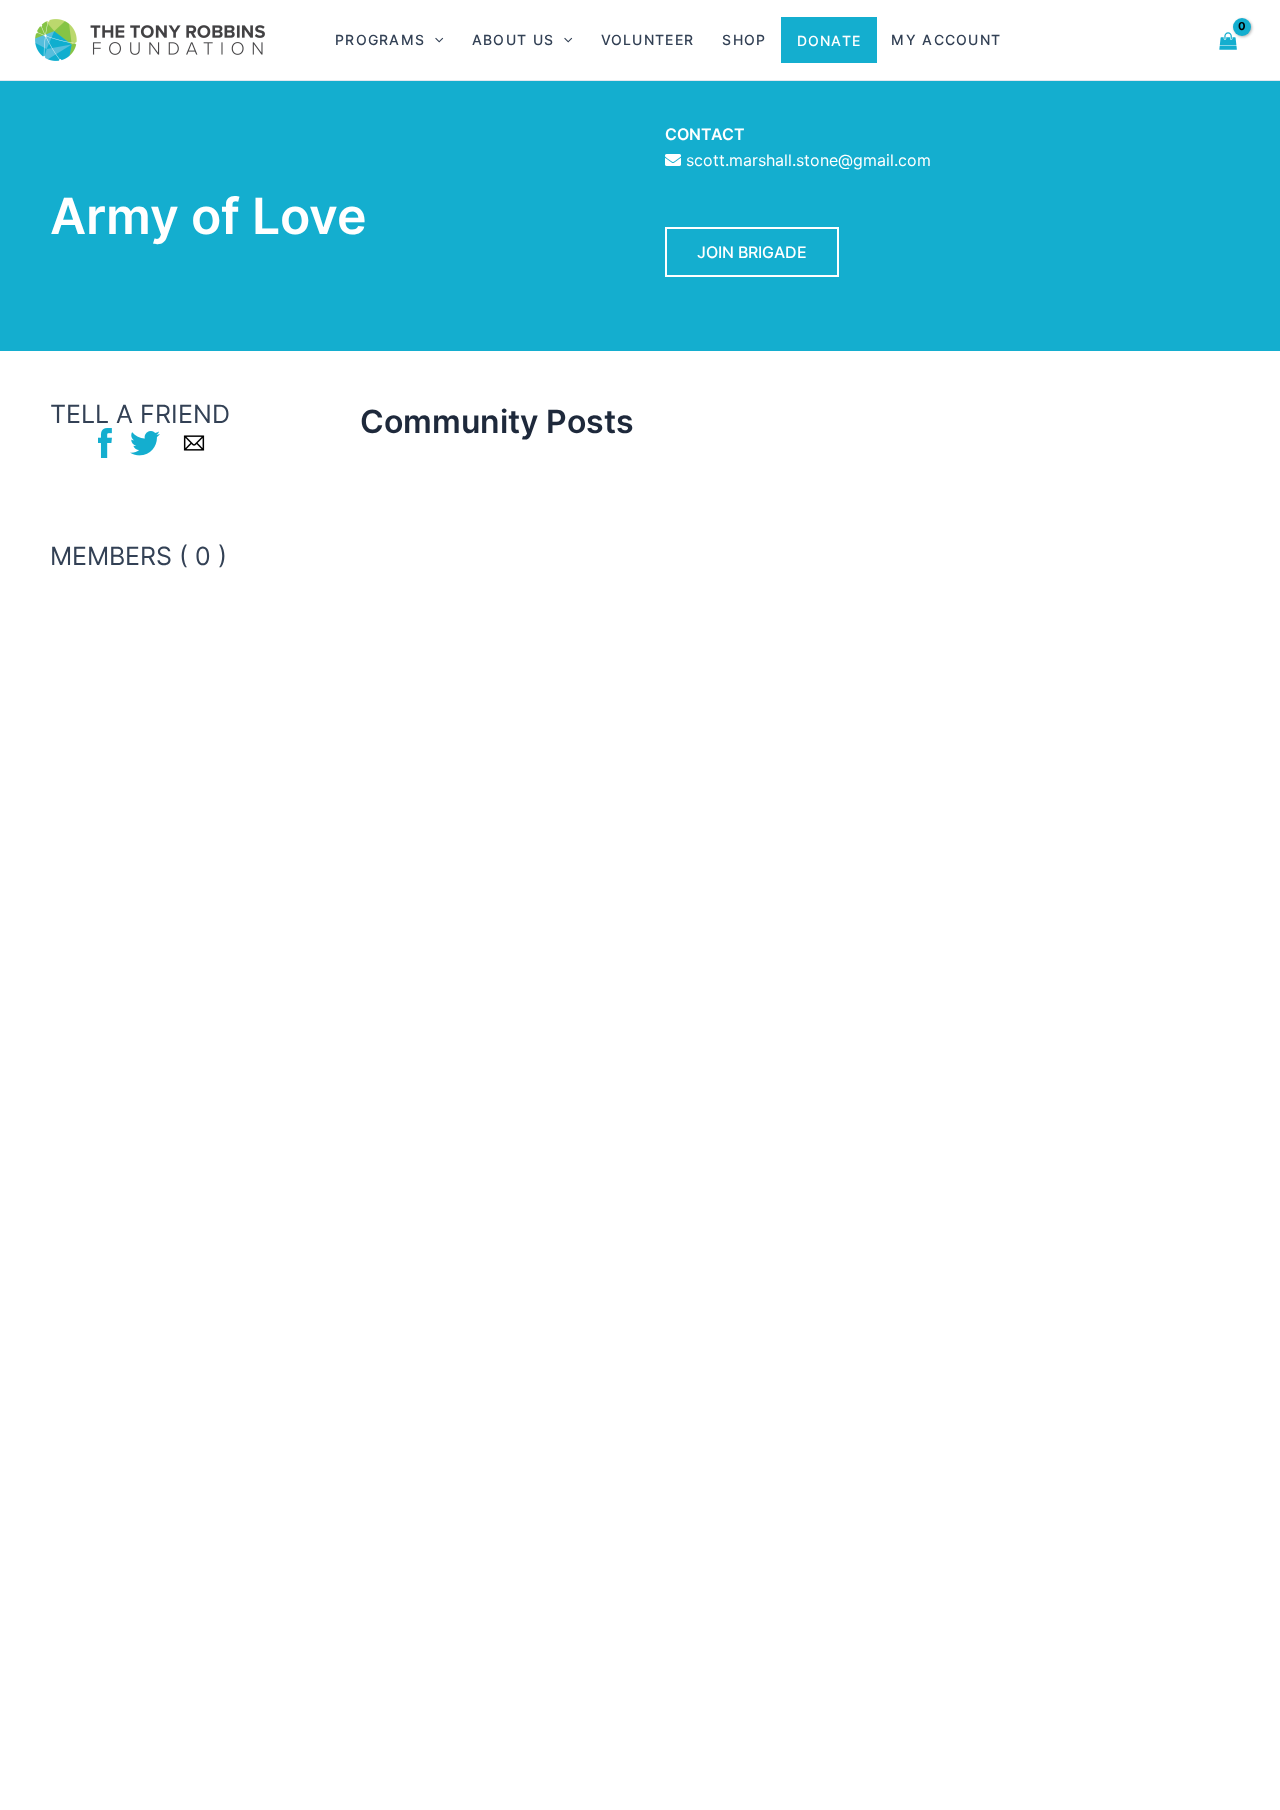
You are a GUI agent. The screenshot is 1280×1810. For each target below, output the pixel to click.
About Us (513, 39)
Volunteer (648, 39)
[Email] (194, 442)
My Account (946, 39)
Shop (744, 39)
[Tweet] (145, 442)
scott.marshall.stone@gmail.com (808, 160)
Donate (829, 40)
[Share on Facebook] (105, 442)
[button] (434, 40)
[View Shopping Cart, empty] (1228, 39)
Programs (380, 39)
